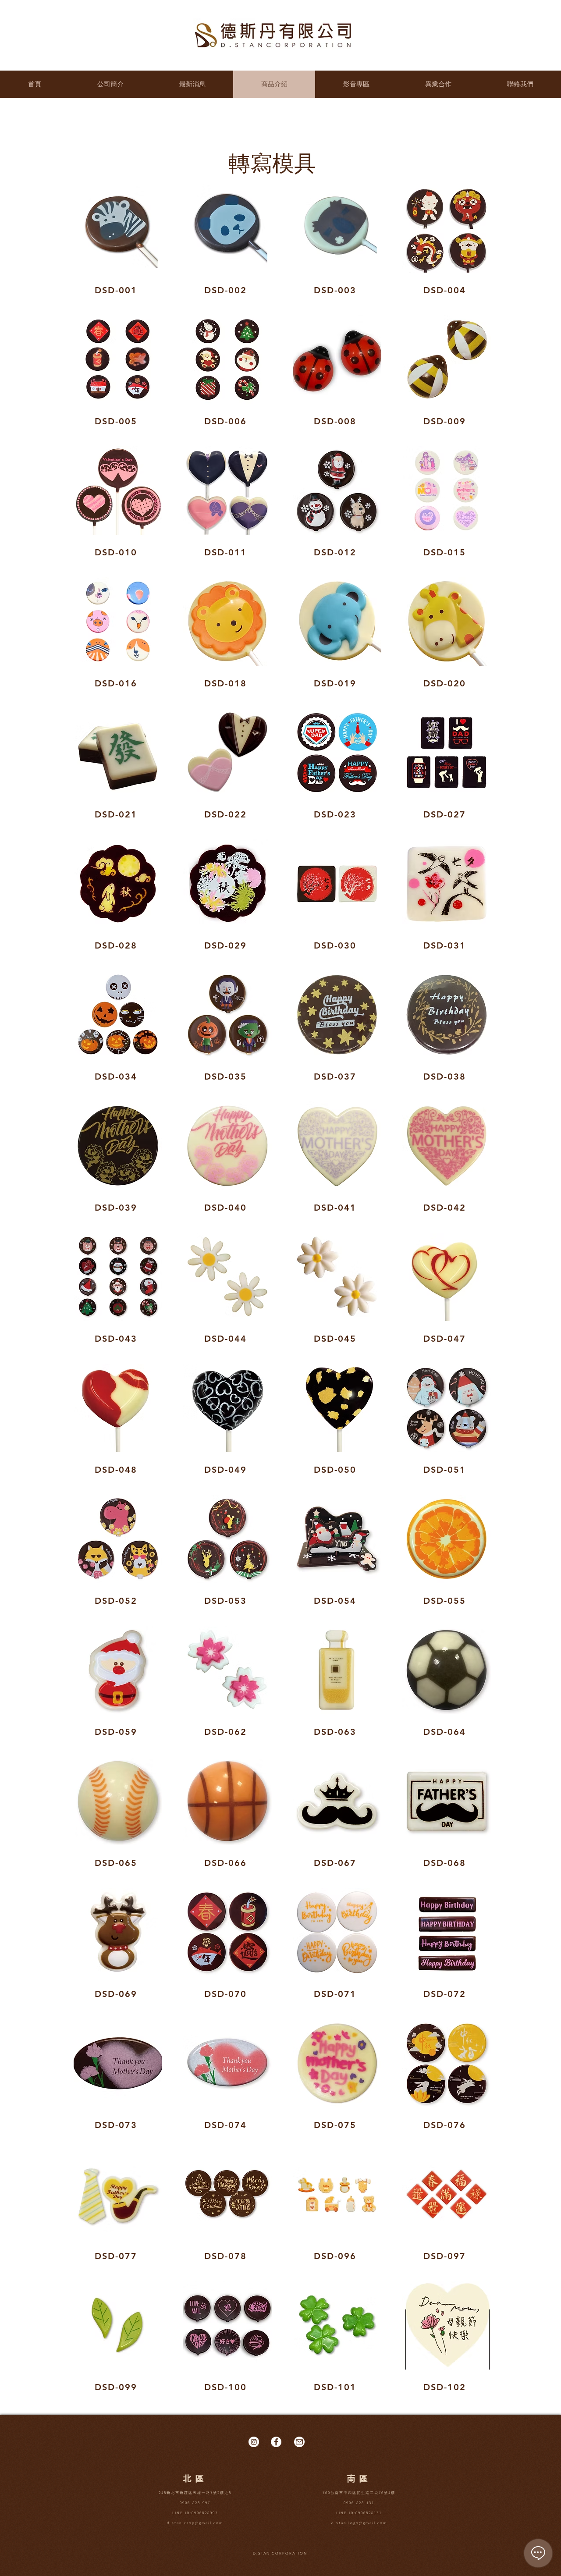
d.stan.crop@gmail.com (195, 2523)
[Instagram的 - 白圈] (254, 2442)
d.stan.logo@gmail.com (359, 2523)
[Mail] (299, 2442)
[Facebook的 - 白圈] (276, 2442)
